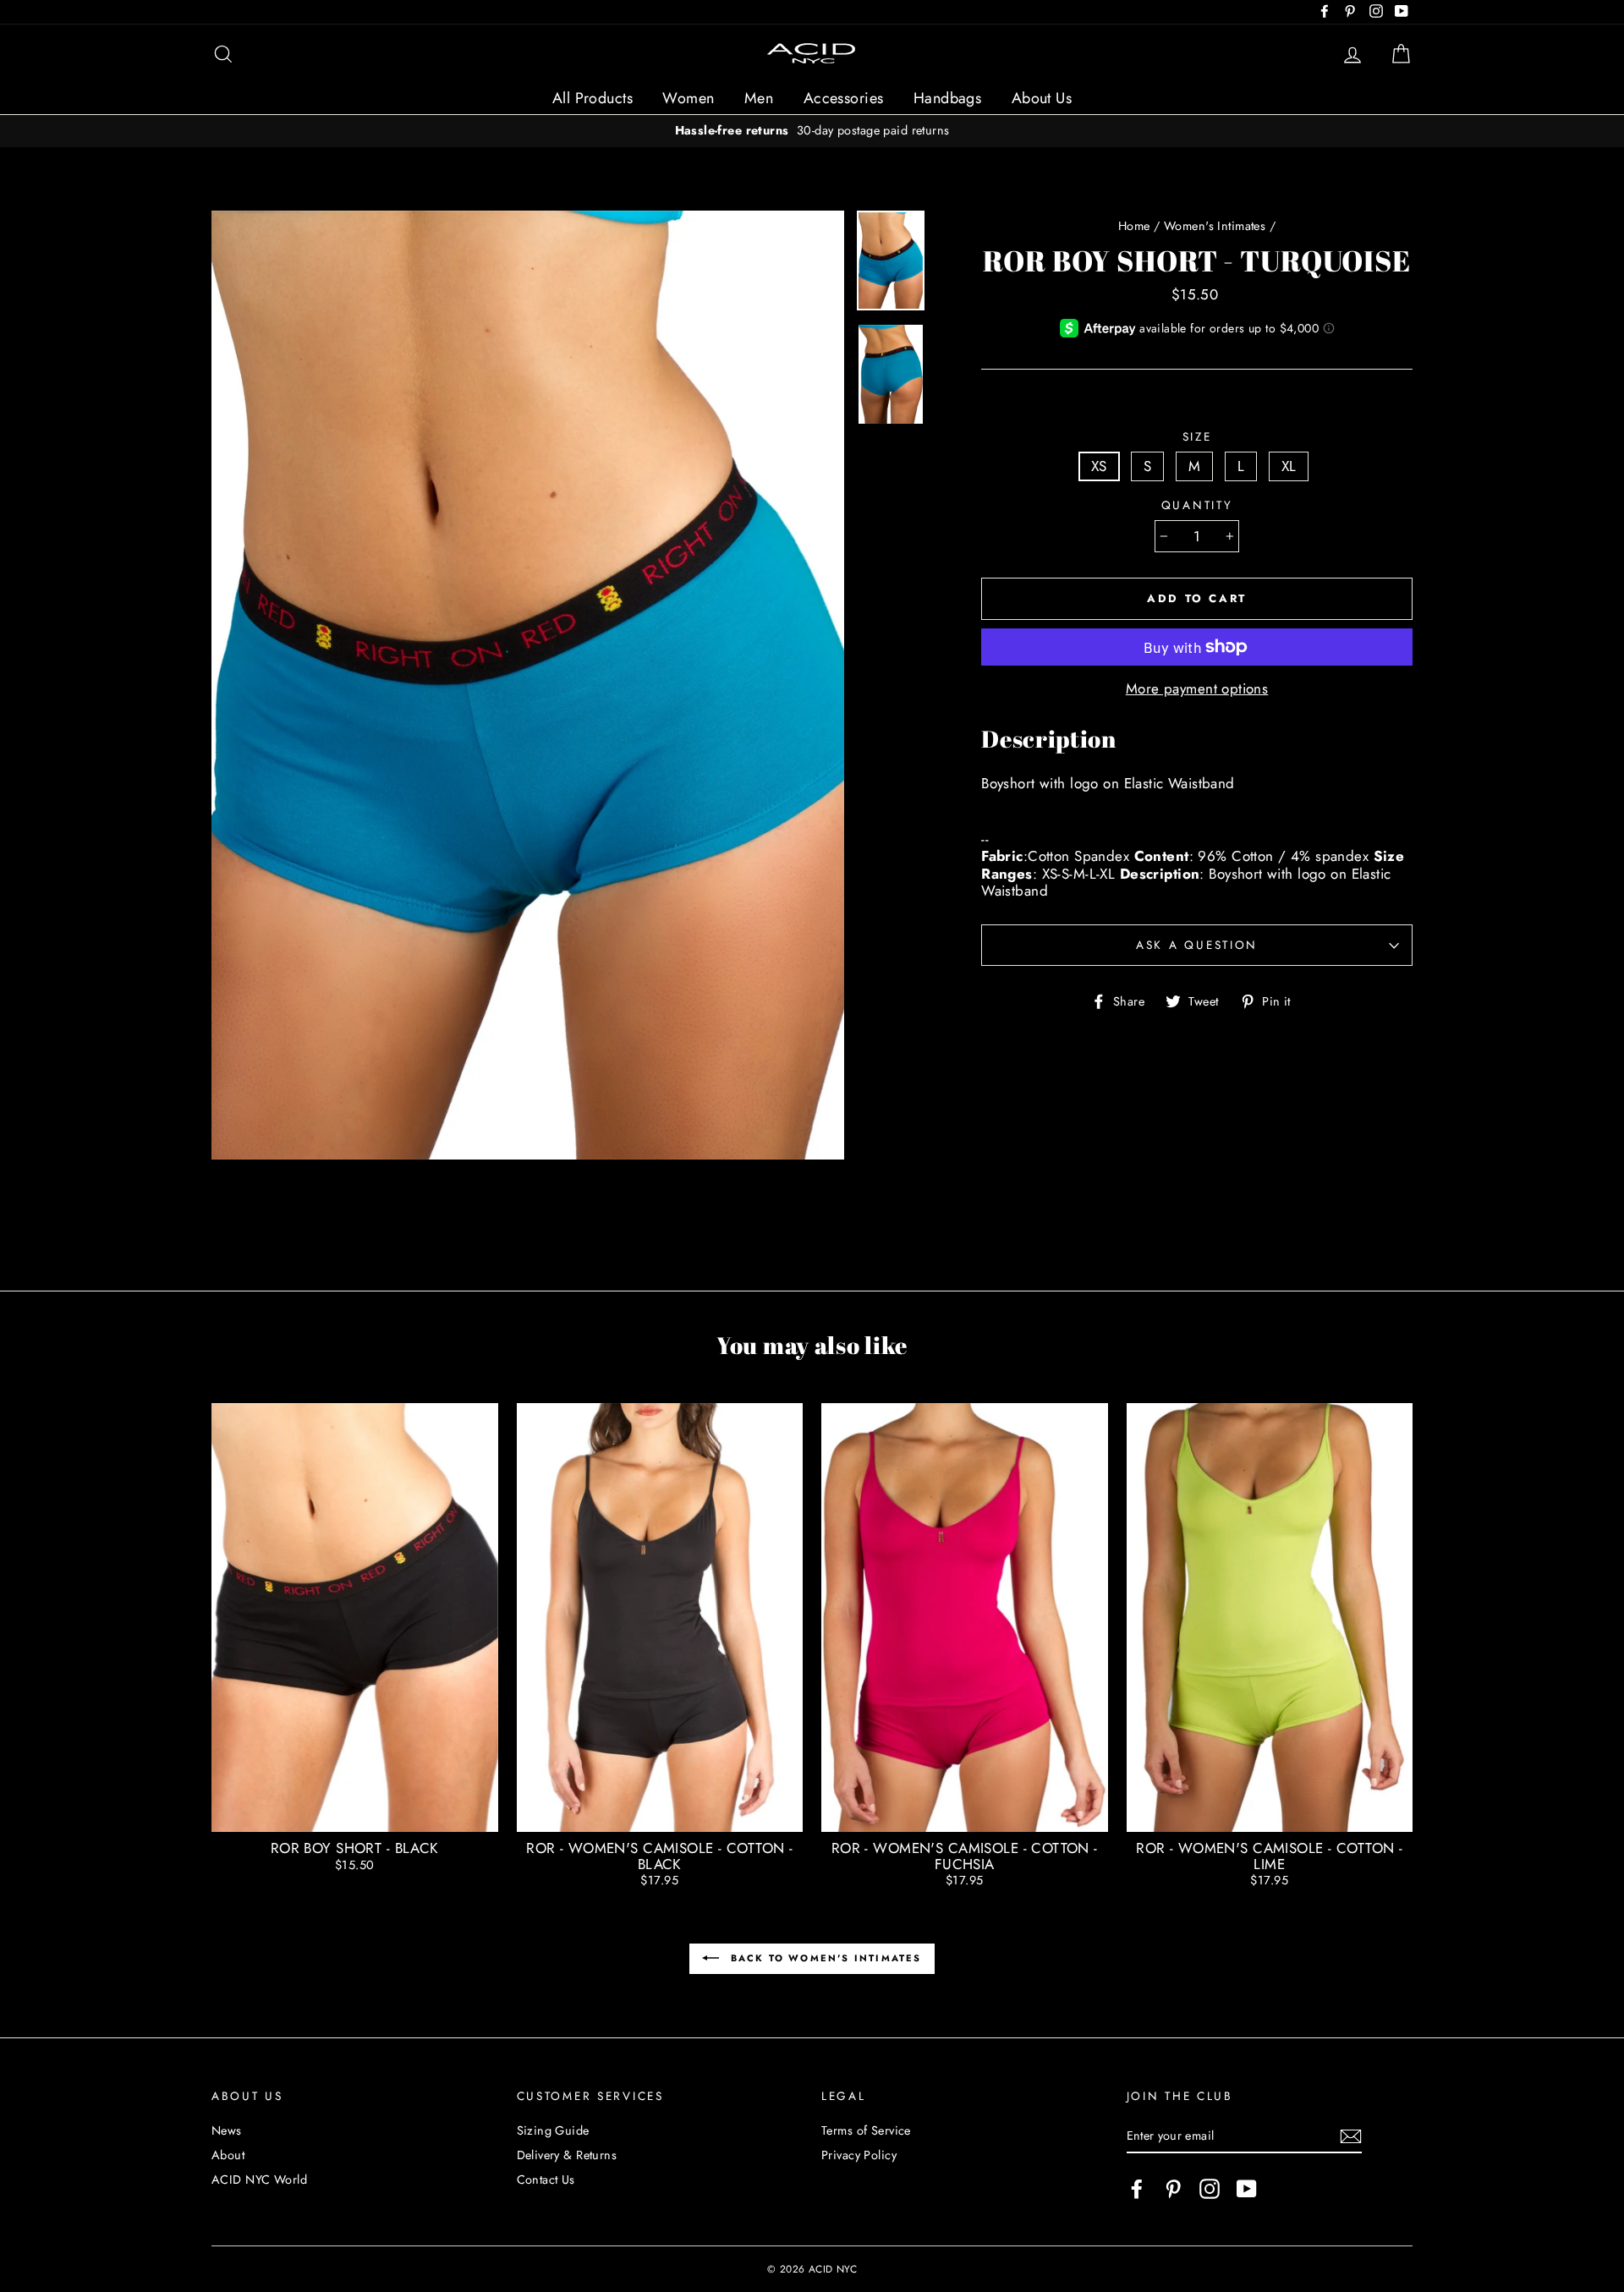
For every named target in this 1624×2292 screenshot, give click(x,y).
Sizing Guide (553, 2130)
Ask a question (1197, 945)
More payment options (1197, 688)
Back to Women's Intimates (823, 1958)
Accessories (844, 98)
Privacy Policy (859, 2155)
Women (688, 98)
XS (1099, 466)
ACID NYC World (259, 2180)
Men (759, 98)
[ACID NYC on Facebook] (1137, 2189)
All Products (593, 98)
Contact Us (546, 2180)
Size (1197, 436)
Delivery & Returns (567, 2155)
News (227, 2130)
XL (1289, 466)
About (228, 2155)
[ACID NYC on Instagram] (1210, 2189)
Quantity (1197, 505)
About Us (1042, 98)
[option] (812, 131)
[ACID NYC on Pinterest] (1173, 2189)
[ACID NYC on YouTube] (1247, 2189)
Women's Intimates (1215, 226)
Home (1134, 226)
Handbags (947, 98)
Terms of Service (866, 2130)
